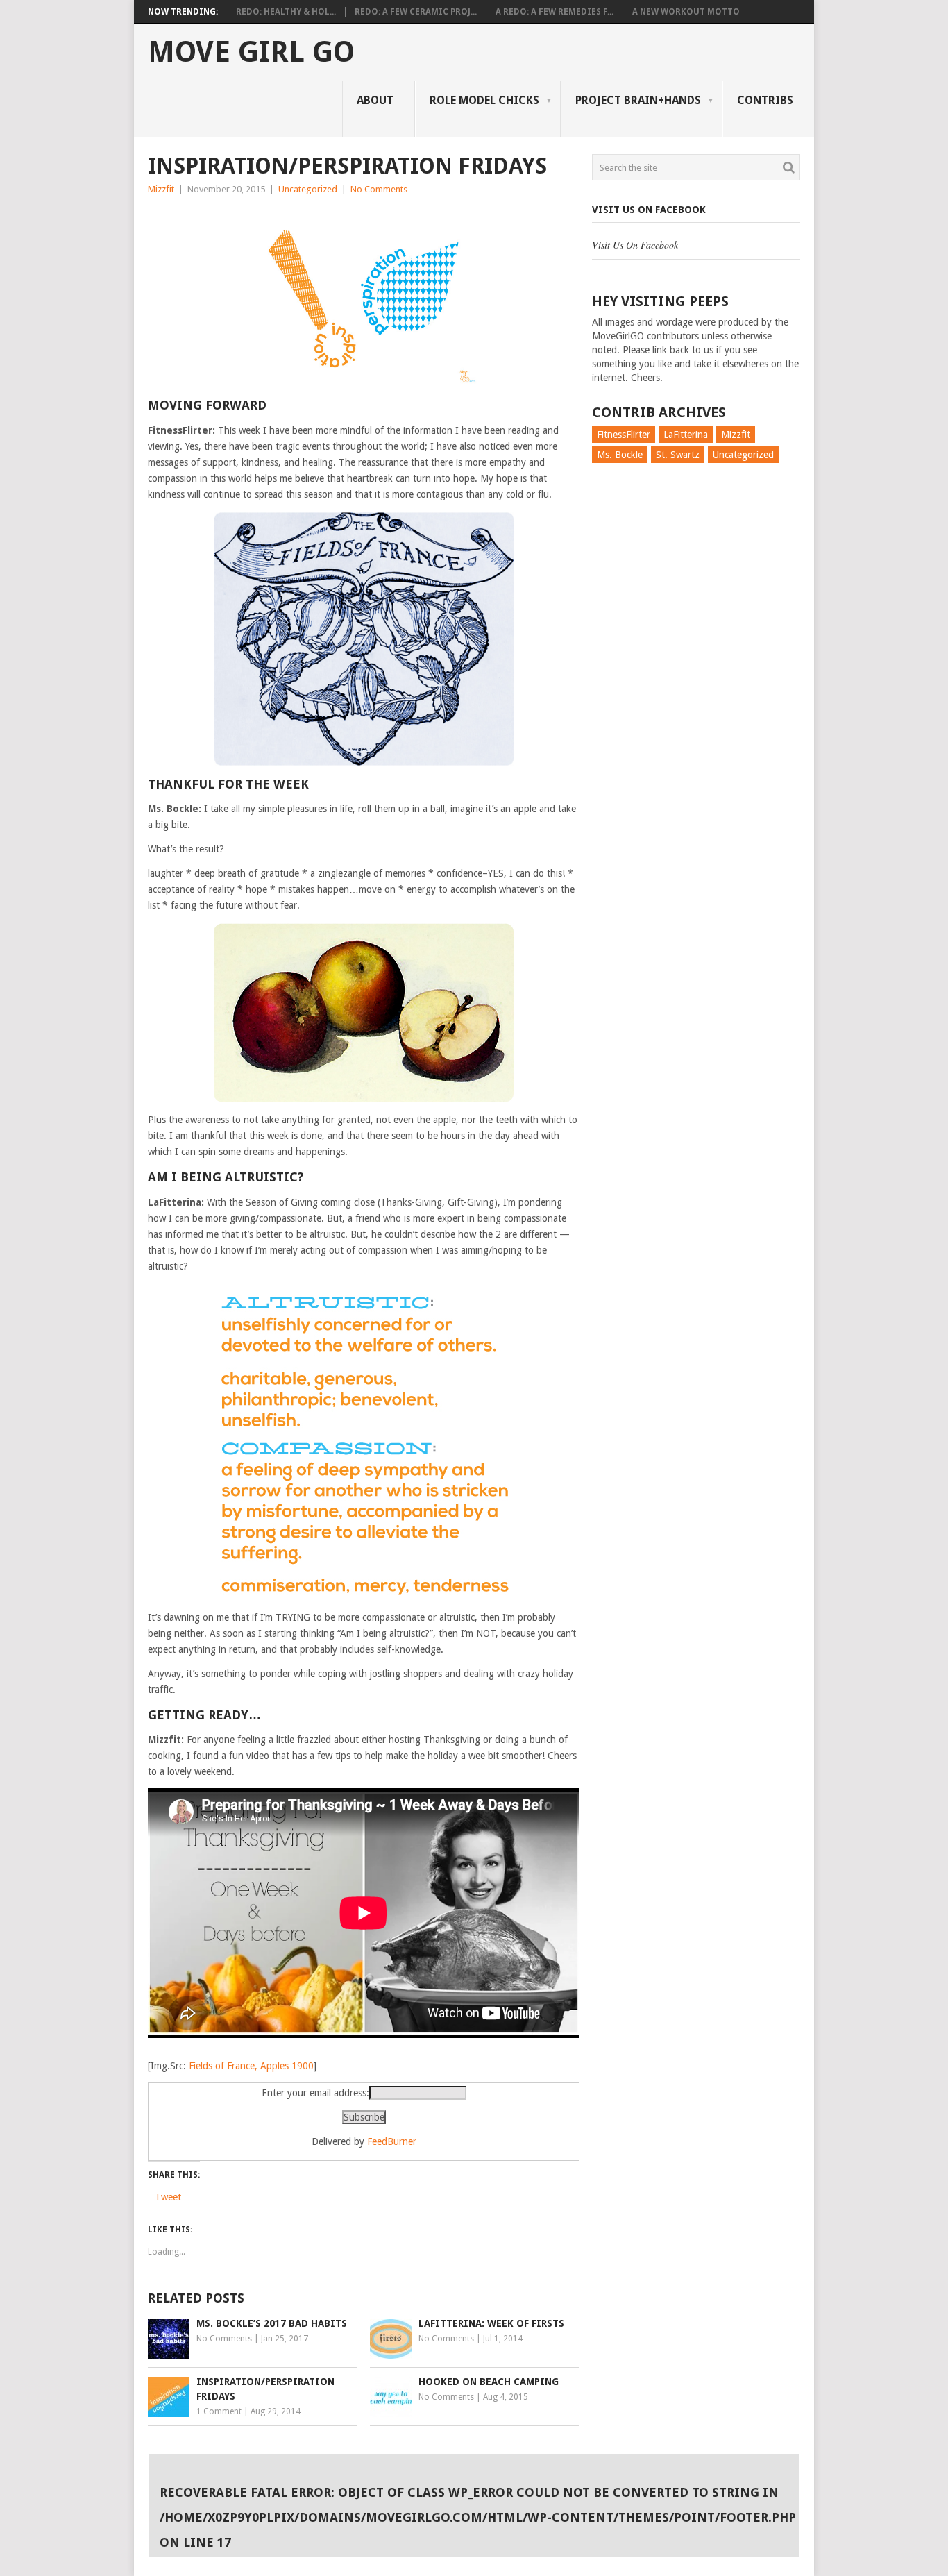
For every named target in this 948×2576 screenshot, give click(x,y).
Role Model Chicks (484, 100)
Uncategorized (308, 189)
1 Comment (219, 2411)
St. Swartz (678, 455)
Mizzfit (161, 189)
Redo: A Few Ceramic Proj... (416, 12)
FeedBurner (392, 2141)
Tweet (168, 2197)
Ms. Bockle (620, 455)
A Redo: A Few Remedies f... (555, 12)
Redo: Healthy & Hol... (286, 12)
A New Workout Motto (686, 12)
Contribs (765, 100)
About (375, 100)
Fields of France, (223, 2066)
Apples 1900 (287, 2066)
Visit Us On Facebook (649, 210)
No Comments (379, 189)
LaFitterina (686, 435)
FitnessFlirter (624, 435)
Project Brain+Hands (638, 100)
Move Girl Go (251, 52)
